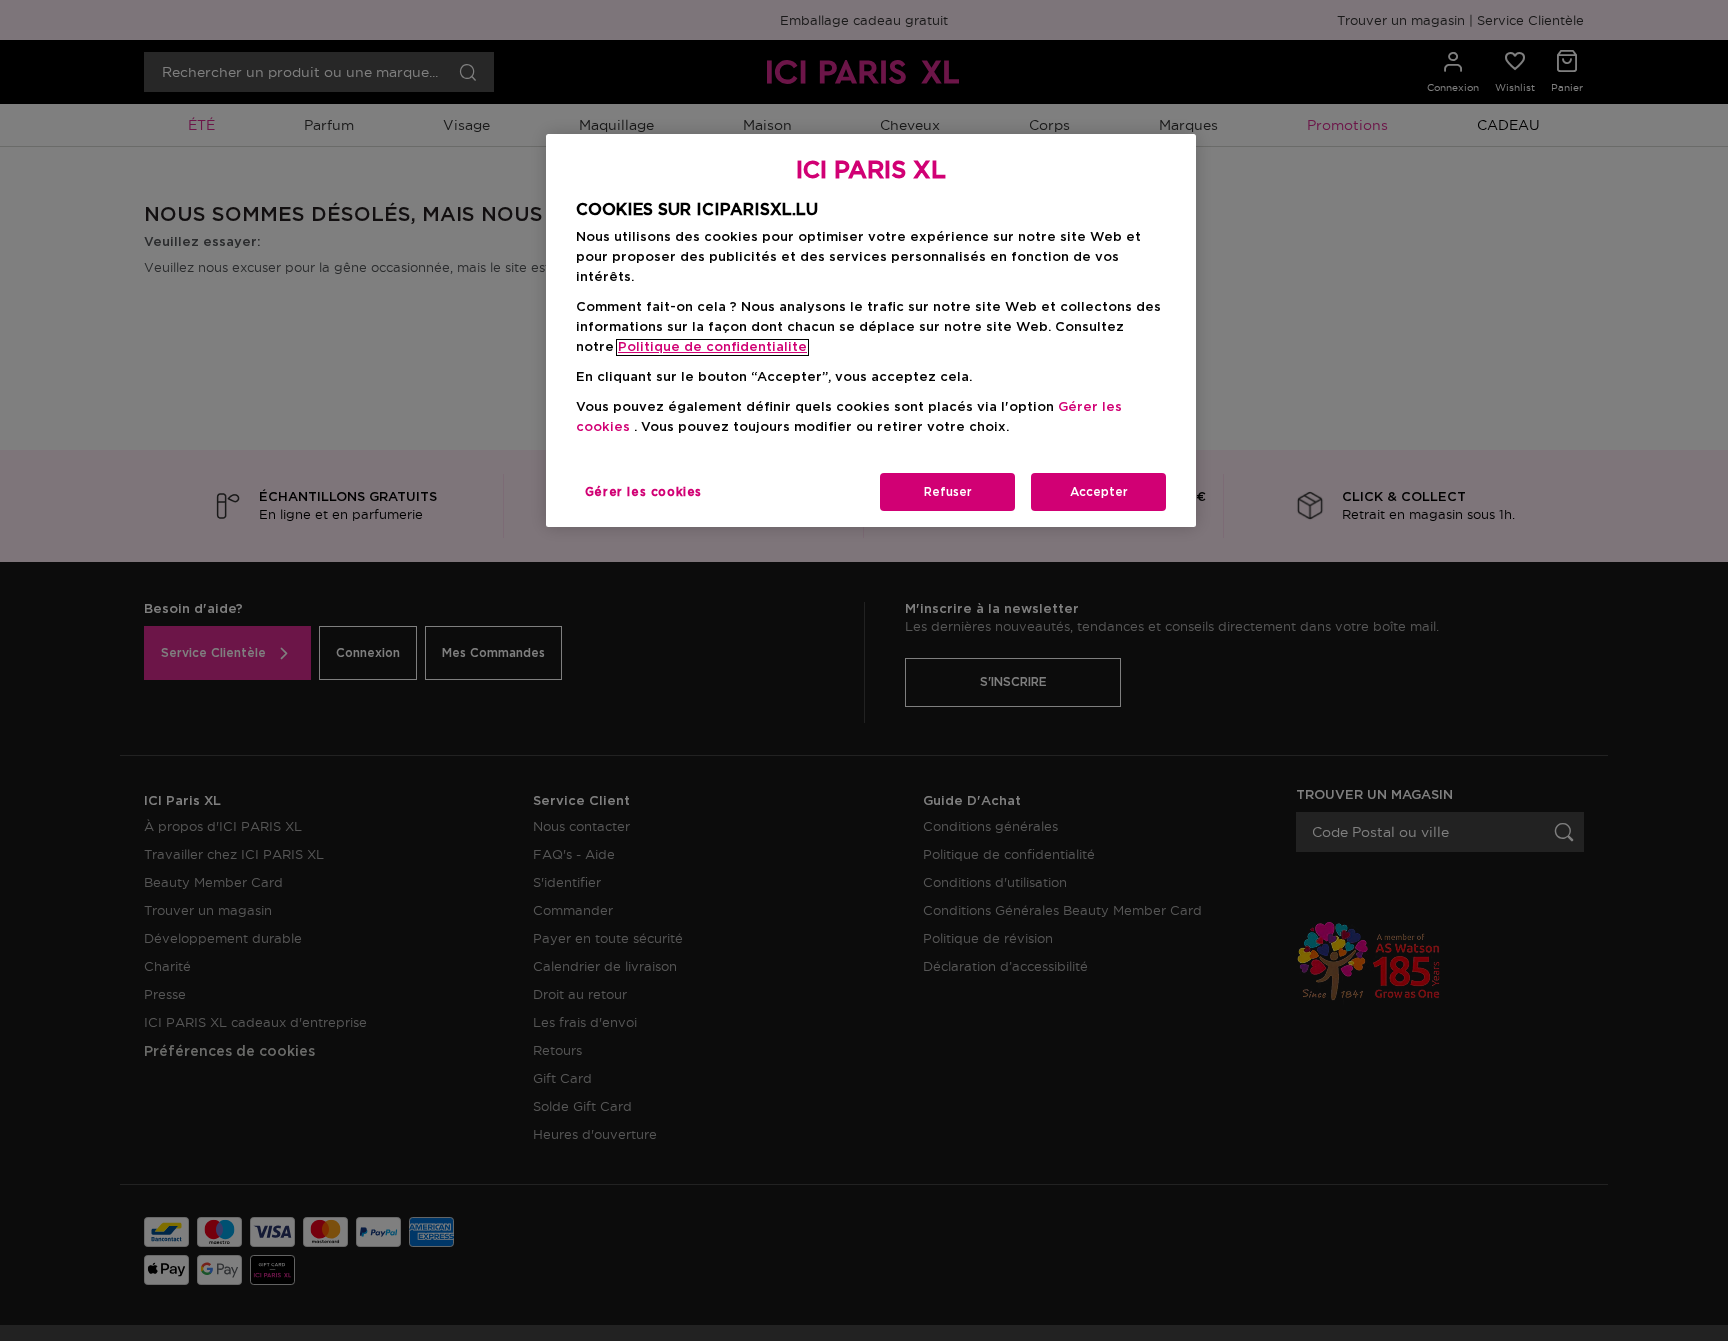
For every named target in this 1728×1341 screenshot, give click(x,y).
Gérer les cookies (643, 492)
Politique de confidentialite (712, 347)
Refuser (948, 492)
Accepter (1099, 492)
